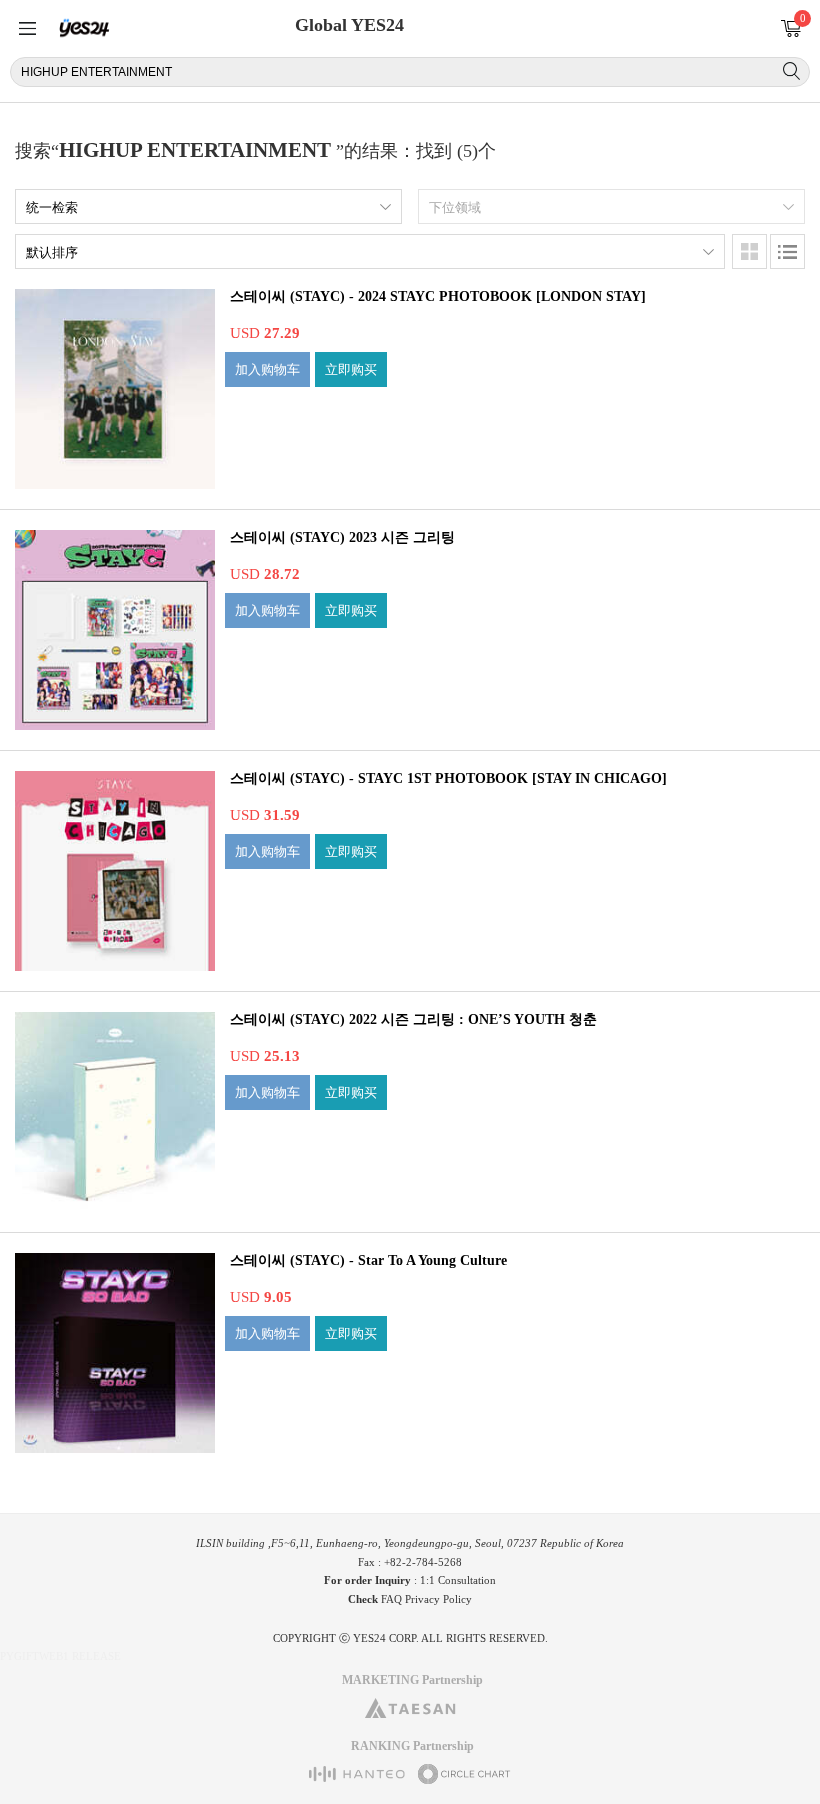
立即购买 (351, 369)
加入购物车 (267, 369)
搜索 (791, 71)
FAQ (391, 1599)
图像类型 (749, 251)
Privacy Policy (438, 1599)
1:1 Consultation (458, 1580)
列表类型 (787, 251)
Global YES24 (349, 25)
